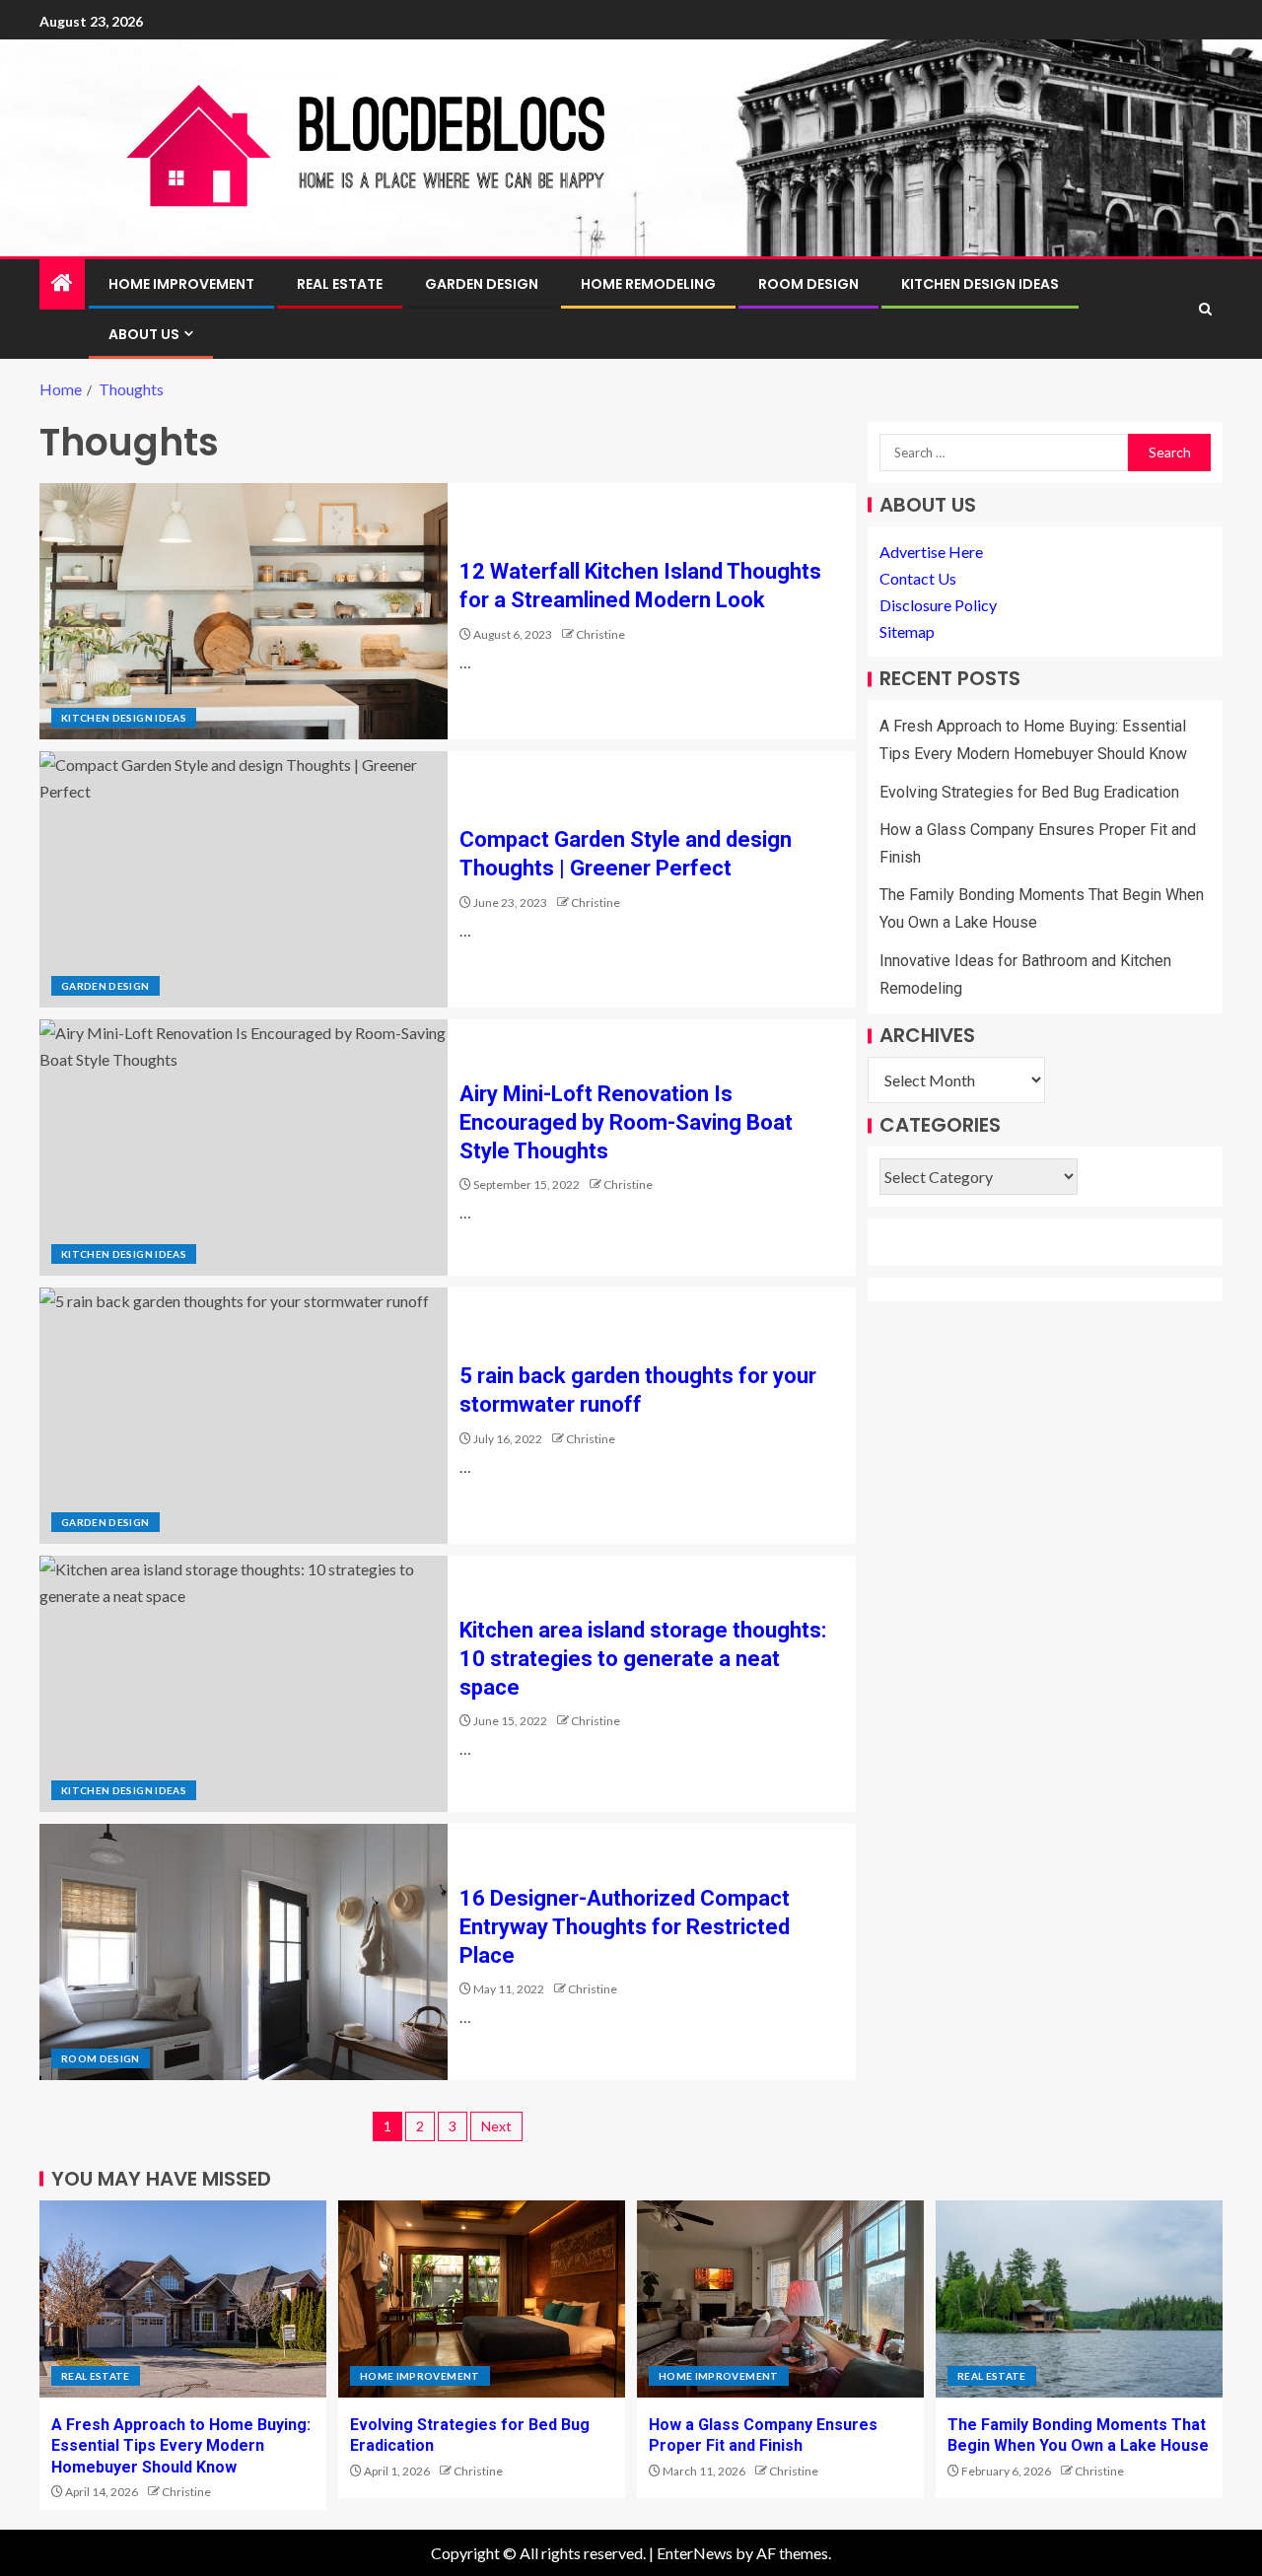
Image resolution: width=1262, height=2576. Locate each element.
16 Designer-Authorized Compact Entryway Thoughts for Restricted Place (625, 1927)
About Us (144, 334)
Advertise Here (931, 552)
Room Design (808, 284)
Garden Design (482, 284)
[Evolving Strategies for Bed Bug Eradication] (482, 2299)
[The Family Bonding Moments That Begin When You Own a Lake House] (1079, 2299)
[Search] (1205, 309)
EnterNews (695, 2553)
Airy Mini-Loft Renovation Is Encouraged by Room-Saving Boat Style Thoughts (626, 1123)
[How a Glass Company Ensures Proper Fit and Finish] (780, 2299)
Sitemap (907, 632)
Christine (600, 634)
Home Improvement (181, 284)
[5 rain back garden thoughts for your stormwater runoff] (244, 1416)
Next (496, 2126)
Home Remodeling (648, 284)
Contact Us (918, 578)
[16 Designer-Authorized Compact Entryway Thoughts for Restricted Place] (244, 1952)
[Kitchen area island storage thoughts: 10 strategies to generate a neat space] (244, 1684)
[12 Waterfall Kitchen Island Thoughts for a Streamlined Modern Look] (244, 611)
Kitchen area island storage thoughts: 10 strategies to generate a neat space (643, 1659)
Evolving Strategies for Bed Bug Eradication (1029, 792)
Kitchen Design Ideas (980, 284)
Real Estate (340, 284)
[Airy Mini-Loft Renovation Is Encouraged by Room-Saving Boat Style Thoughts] (244, 1148)
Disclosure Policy (938, 606)
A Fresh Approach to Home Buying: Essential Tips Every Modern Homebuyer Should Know (181, 2446)
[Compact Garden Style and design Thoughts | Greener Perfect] (244, 879)
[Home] (62, 283)
